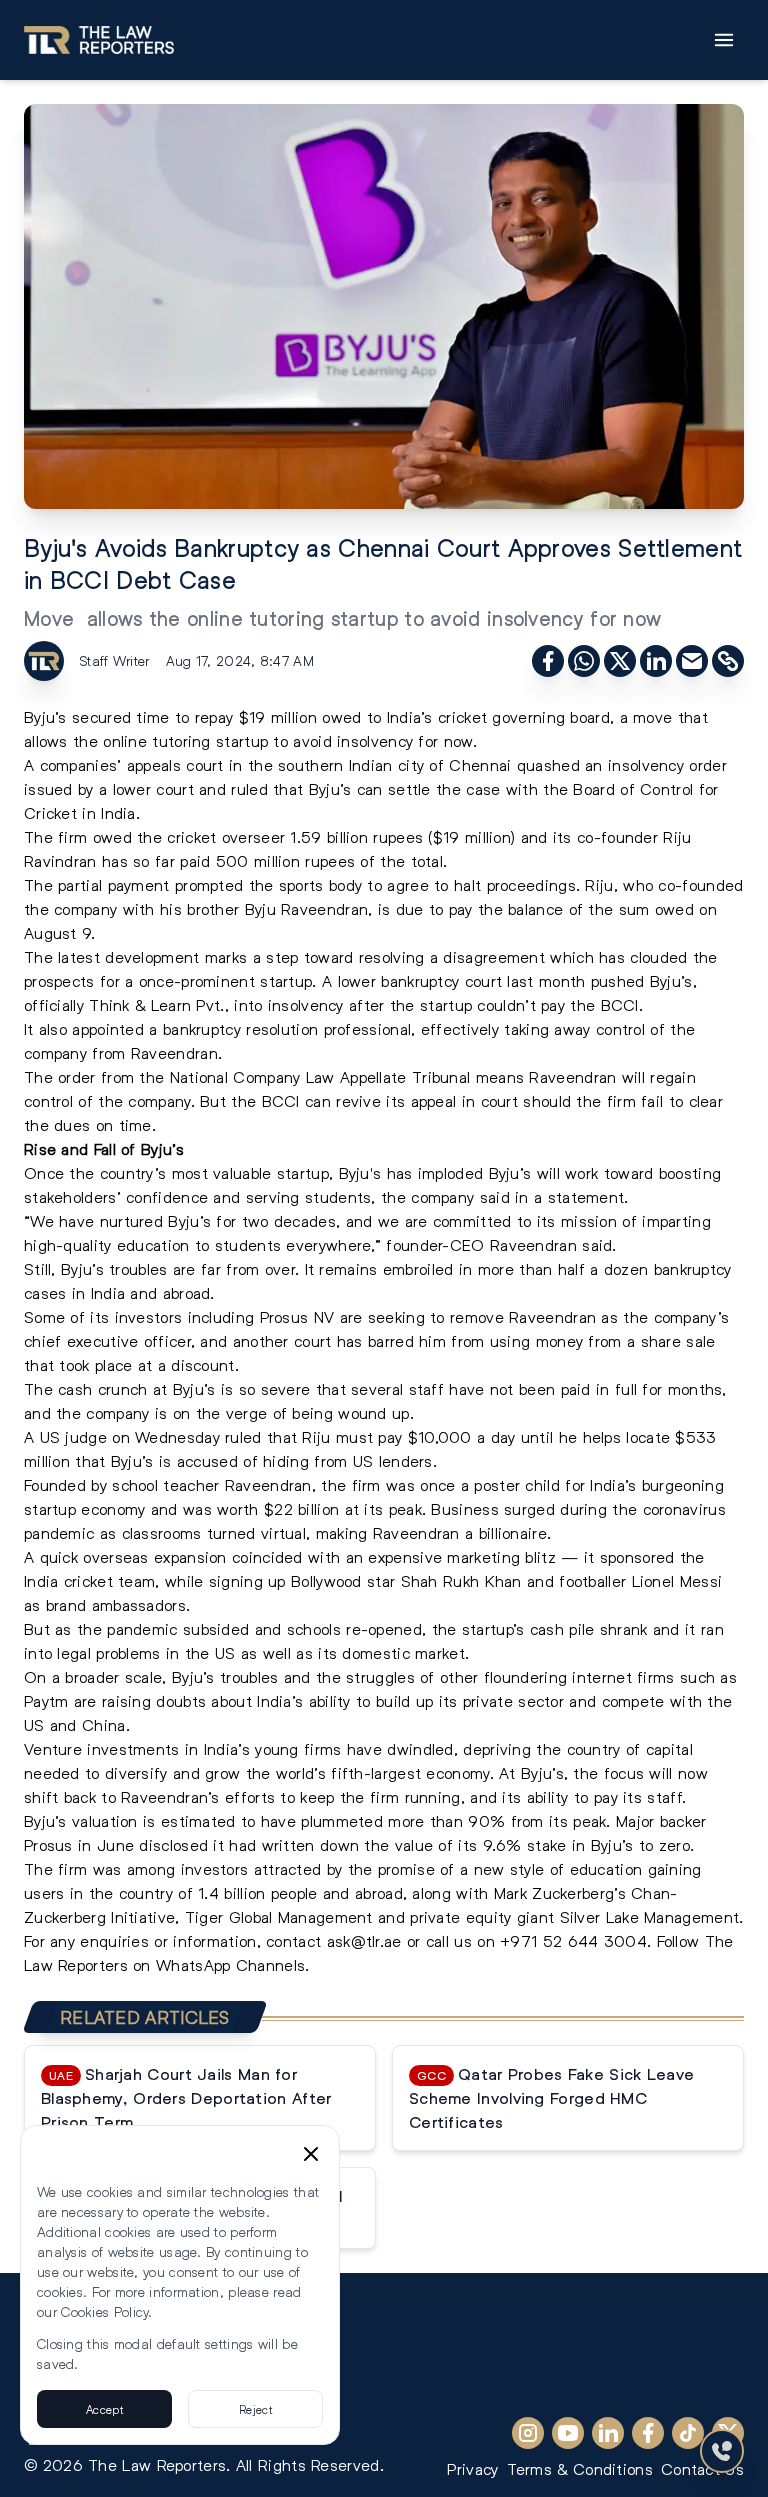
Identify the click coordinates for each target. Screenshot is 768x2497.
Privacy (472, 2468)
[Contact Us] (722, 2451)
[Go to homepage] (99, 40)
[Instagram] (528, 2433)
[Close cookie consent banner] (311, 2154)
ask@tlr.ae (364, 1940)
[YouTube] (568, 2433)
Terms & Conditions (580, 2468)
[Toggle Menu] (724, 40)
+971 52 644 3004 (573, 1940)
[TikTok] (688, 2433)
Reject (255, 2409)
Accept (104, 2409)
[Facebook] (648, 2433)
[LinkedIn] (608, 2433)
